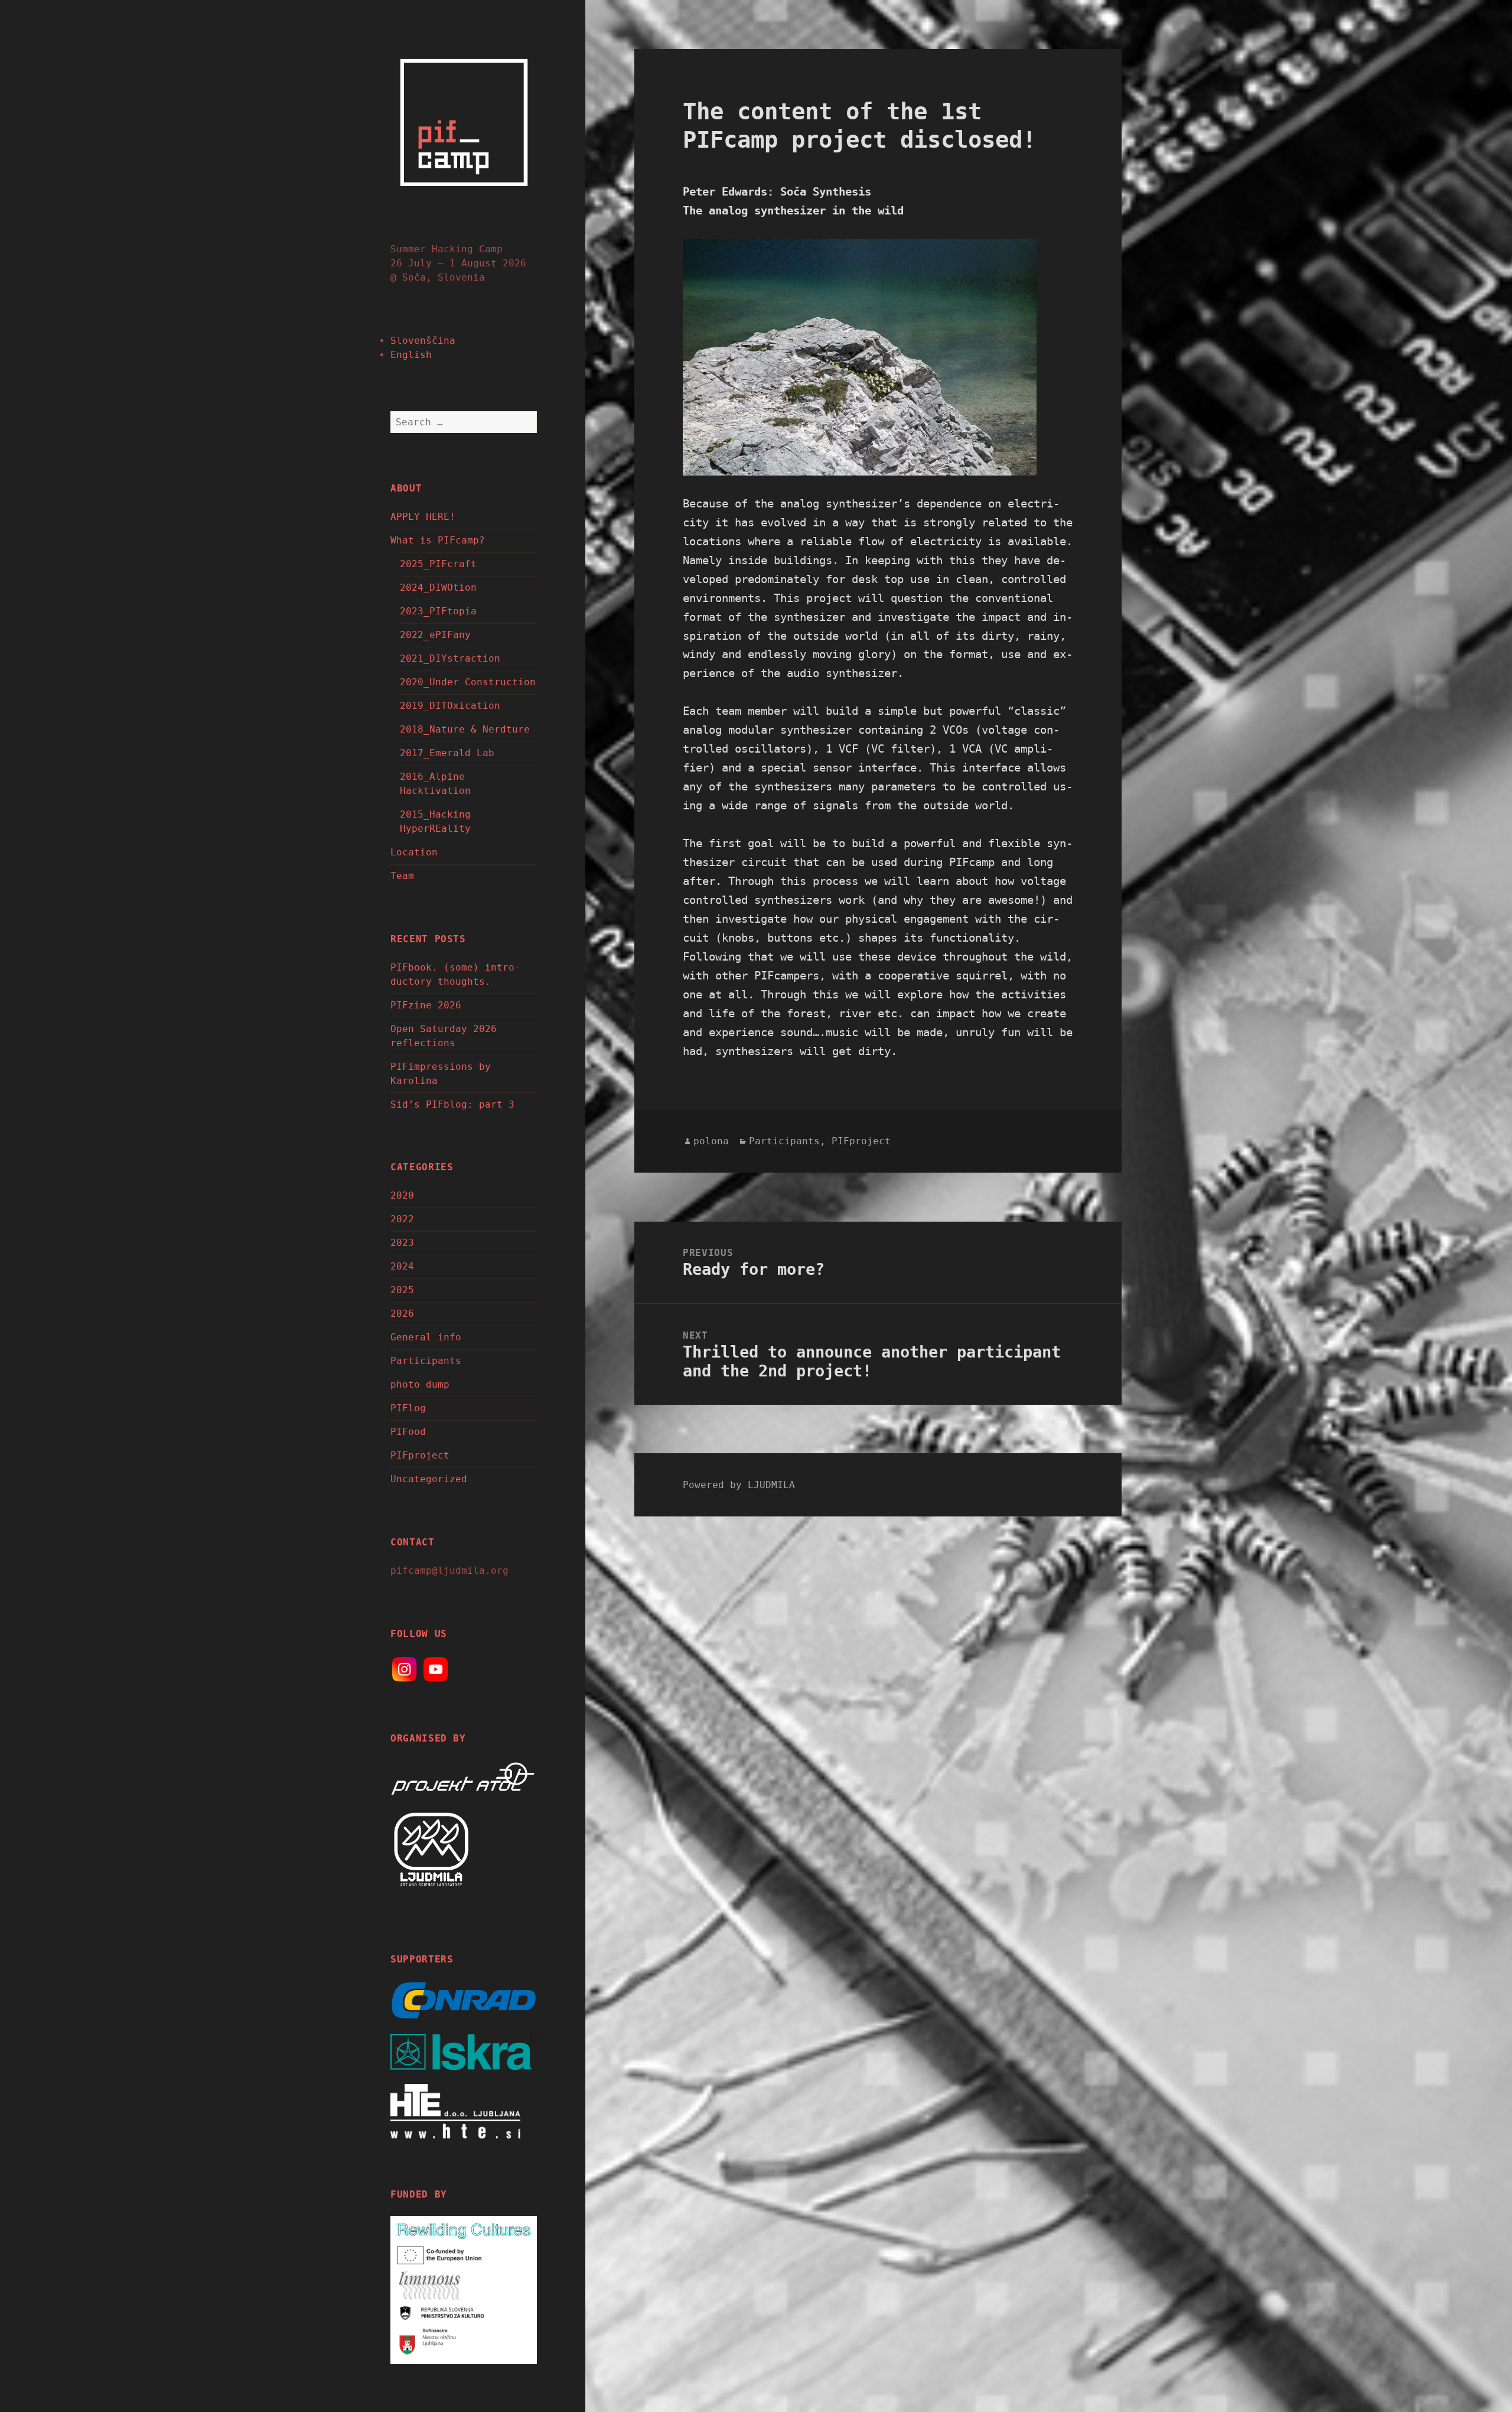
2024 (402, 1266)
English (411, 355)
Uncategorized (429, 1479)
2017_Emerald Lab (447, 753)
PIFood (408, 1432)
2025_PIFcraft (438, 564)
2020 (402, 1195)
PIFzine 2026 (426, 1005)
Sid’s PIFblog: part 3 (452, 1104)
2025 (402, 1290)
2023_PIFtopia (438, 611)
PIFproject (420, 1455)
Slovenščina (423, 341)
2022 (402, 1219)
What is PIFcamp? (438, 540)
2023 (402, 1243)
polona (711, 1141)
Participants (426, 1361)
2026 (402, 1314)
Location (414, 852)
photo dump (420, 1384)
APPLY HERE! (423, 517)
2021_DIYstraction (450, 658)
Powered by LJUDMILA (739, 1485)
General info (426, 1337)
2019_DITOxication (450, 706)
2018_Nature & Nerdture (465, 729)
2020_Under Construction (468, 682)
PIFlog (408, 1408)
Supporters (422, 1959)
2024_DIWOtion (438, 587)
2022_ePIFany (435, 635)
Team (402, 876)
